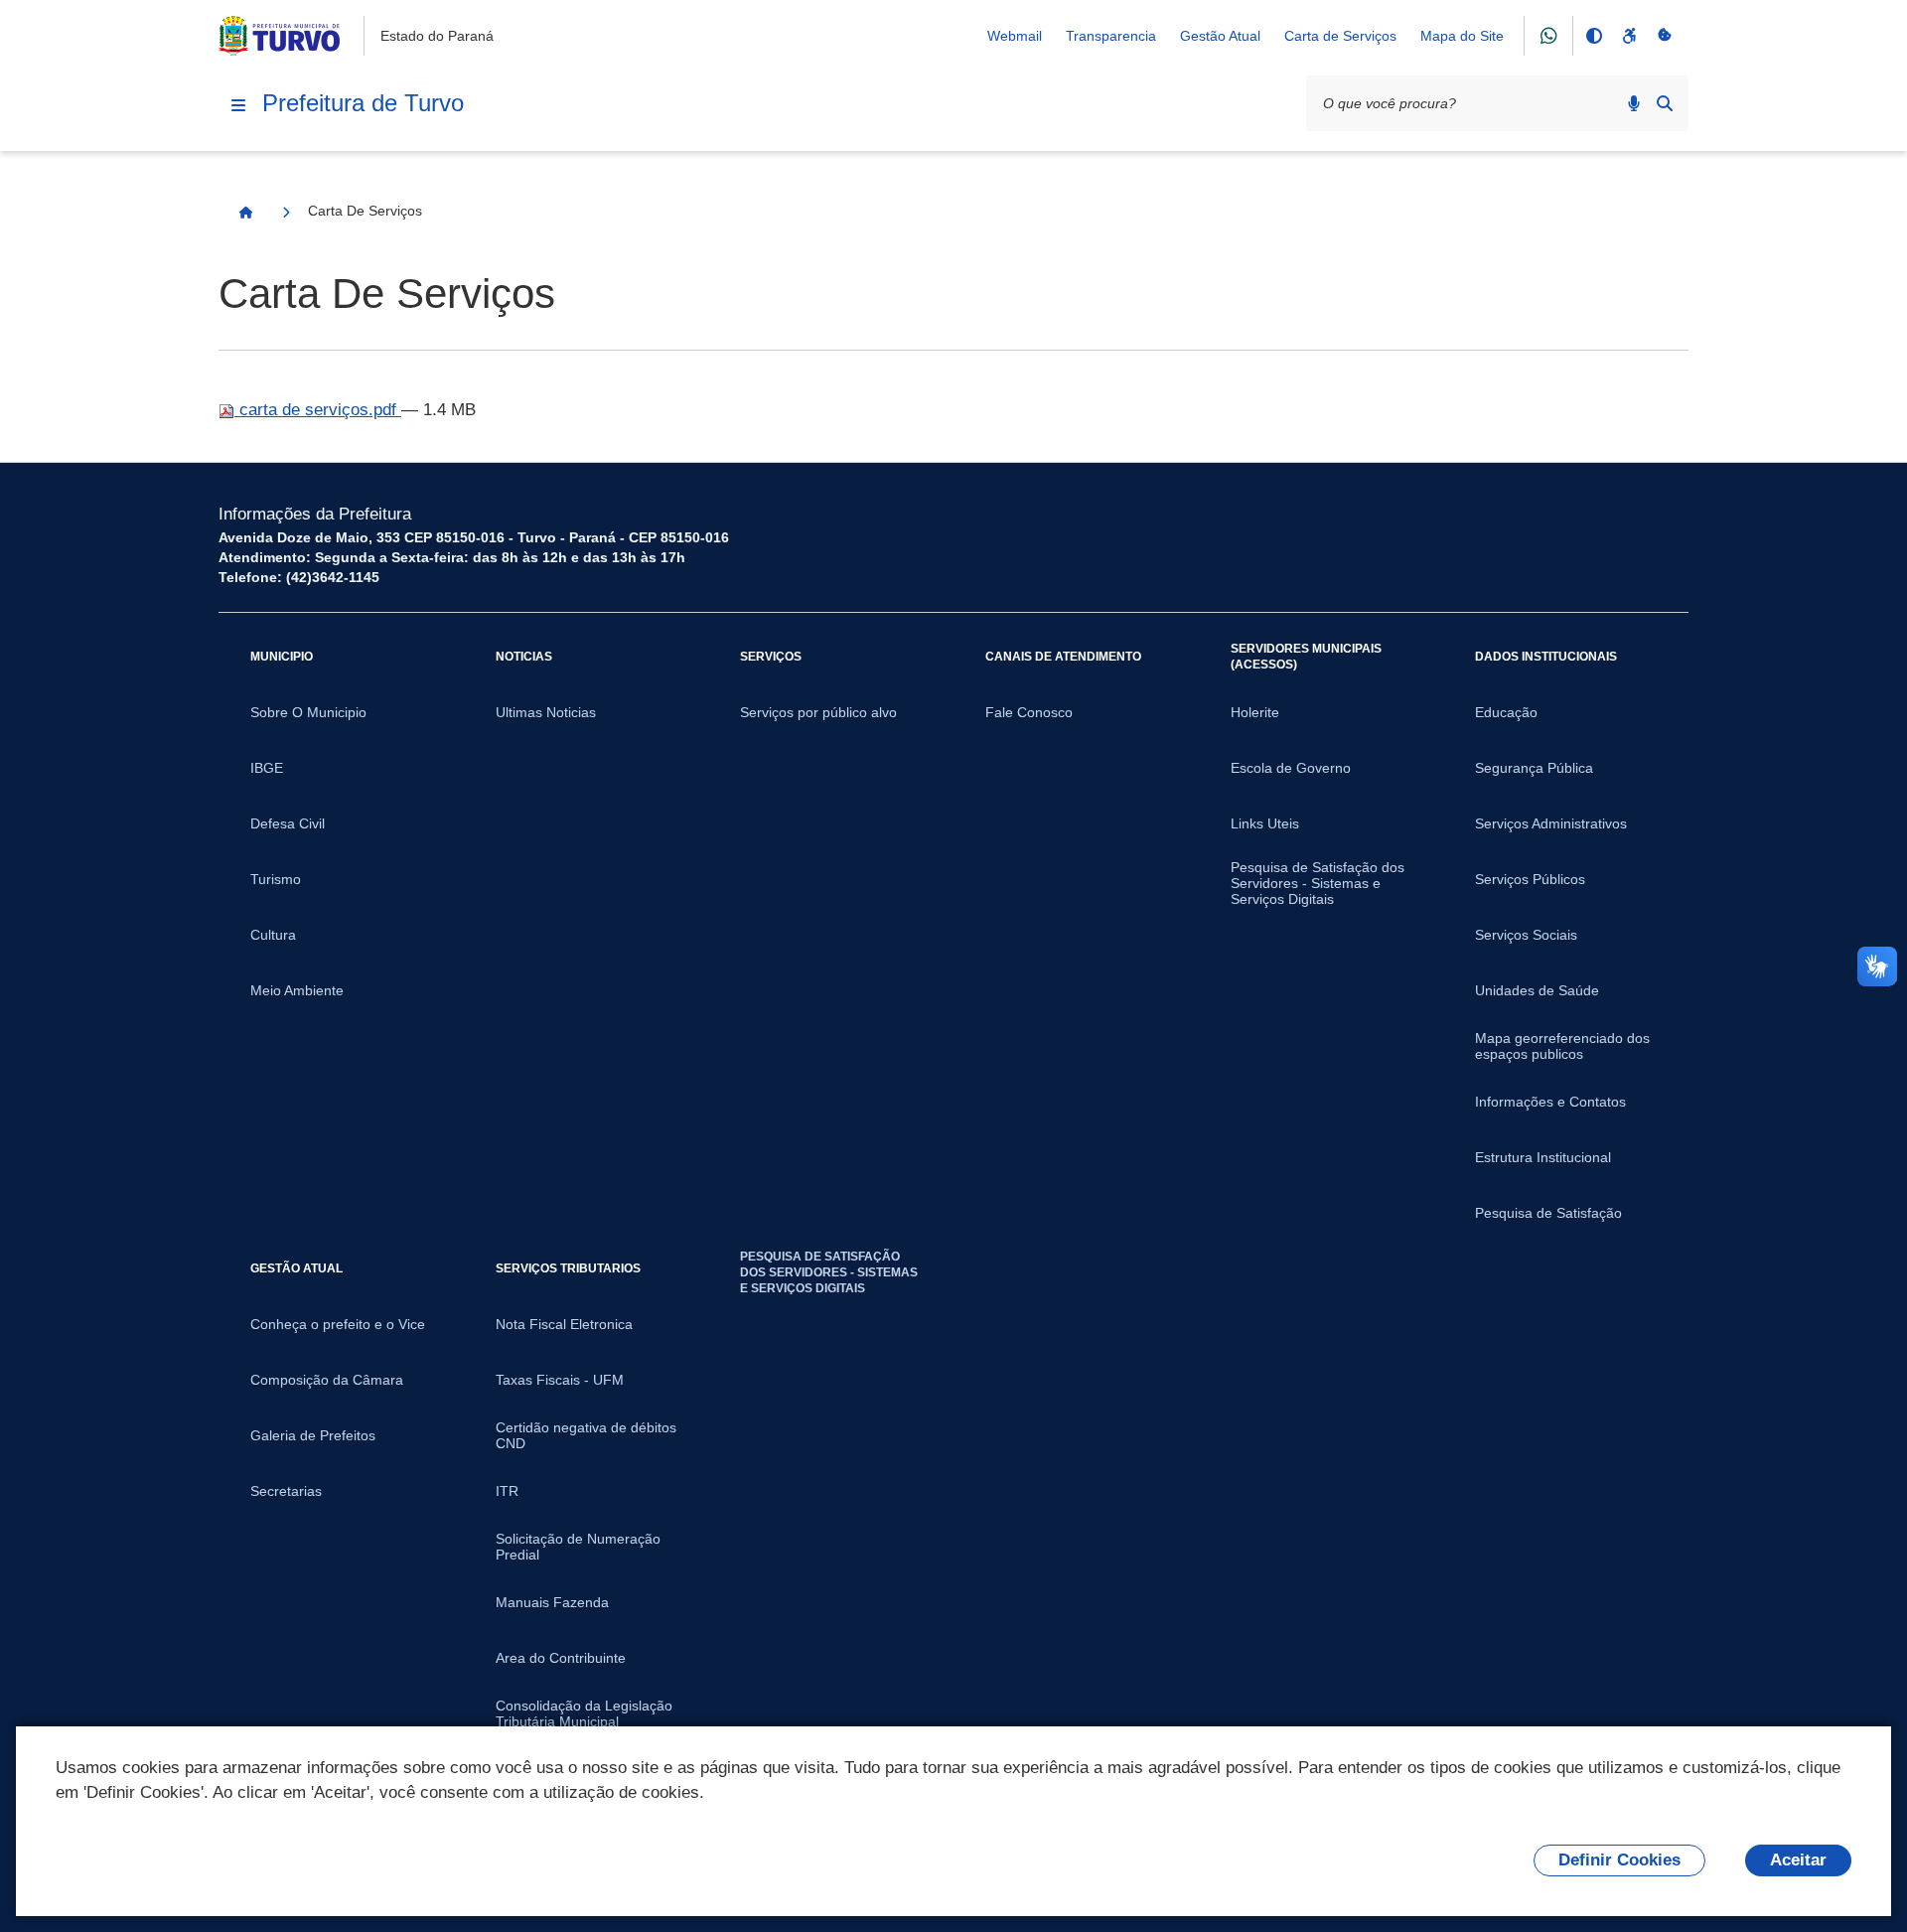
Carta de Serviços (1340, 36)
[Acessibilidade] (1629, 36)
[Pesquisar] (1665, 103)
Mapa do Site (1462, 36)
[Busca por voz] (1634, 103)
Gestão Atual (1220, 36)
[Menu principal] (238, 105)
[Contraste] (1593, 36)
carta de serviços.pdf (318, 410)
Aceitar (1798, 1860)
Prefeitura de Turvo (363, 103)
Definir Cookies (1619, 1860)
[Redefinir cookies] (1665, 36)
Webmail (1015, 36)
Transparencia (1111, 36)
